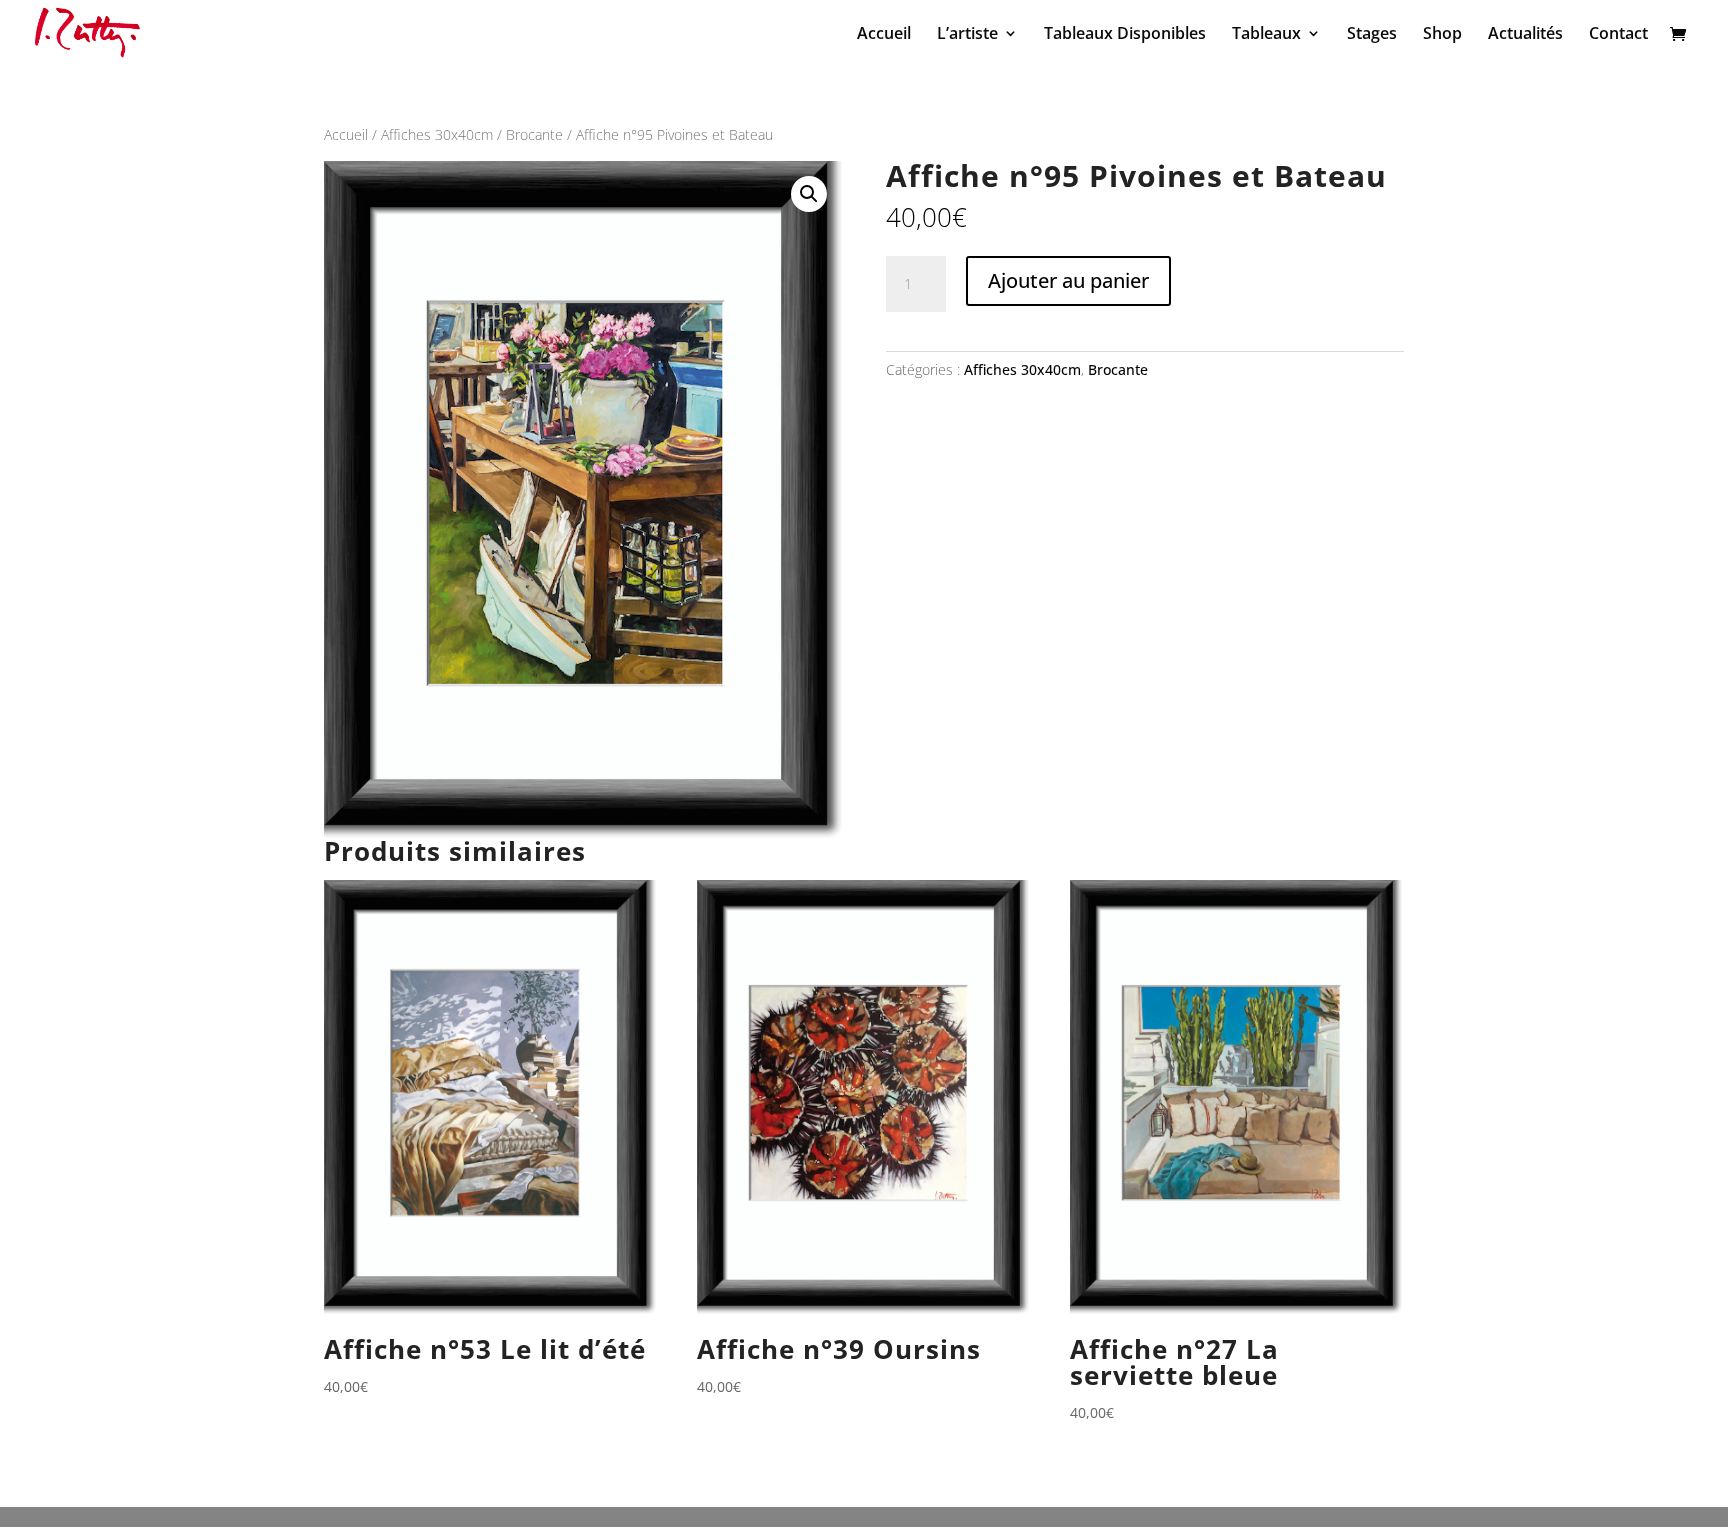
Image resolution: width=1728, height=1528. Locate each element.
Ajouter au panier (1068, 280)
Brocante (534, 134)
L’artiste (967, 35)
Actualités (1525, 35)
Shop (1442, 35)
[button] (809, 194)
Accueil (884, 35)
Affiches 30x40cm (437, 134)
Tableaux (1266, 35)
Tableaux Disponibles (1125, 35)
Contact (1618, 35)
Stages (1372, 35)
